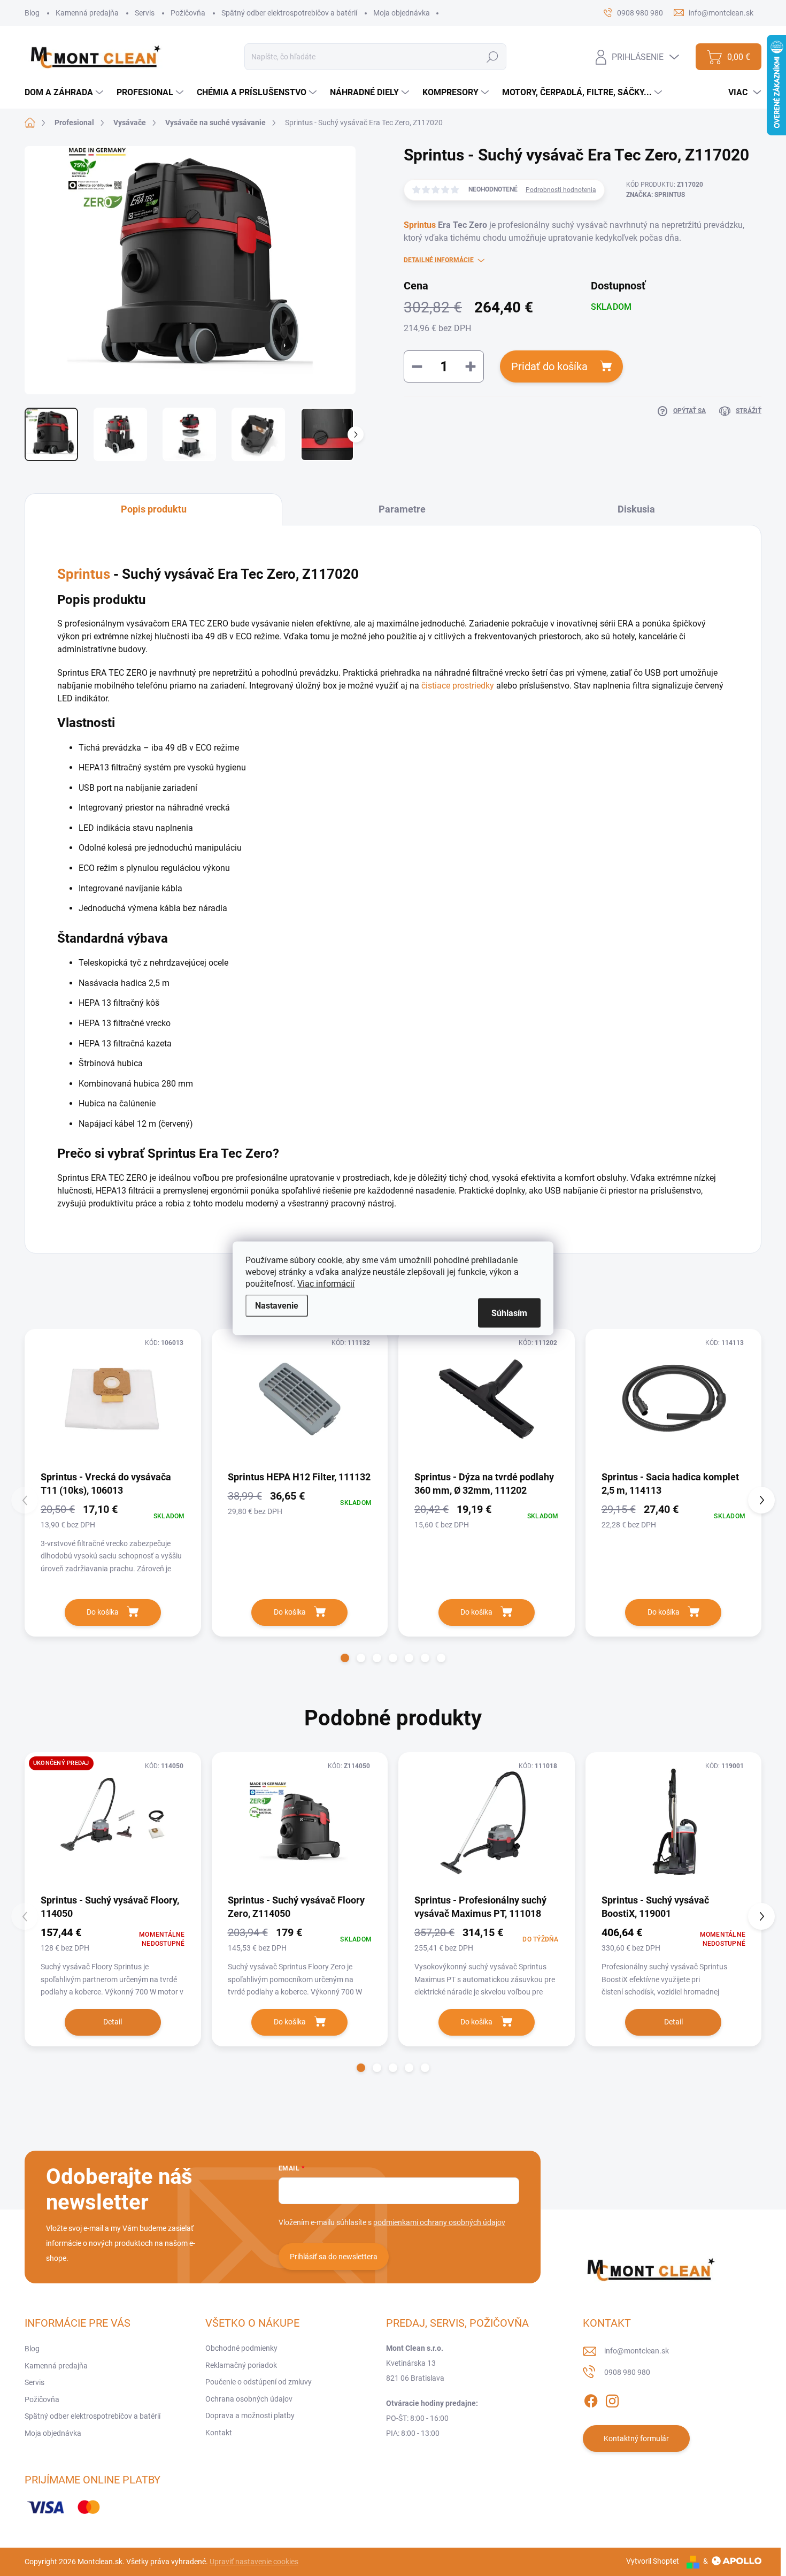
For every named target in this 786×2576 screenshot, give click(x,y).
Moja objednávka (402, 13)
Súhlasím (509, 1313)
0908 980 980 (627, 2372)
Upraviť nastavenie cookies (254, 2562)
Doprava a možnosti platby (250, 2416)
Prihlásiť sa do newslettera (334, 2257)
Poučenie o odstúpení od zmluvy (259, 2382)
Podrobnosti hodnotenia (561, 190)
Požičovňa (188, 13)
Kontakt (219, 2433)
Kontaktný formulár (636, 2439)
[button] (345, 1658)
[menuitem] (65, 93)
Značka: (656, 195)
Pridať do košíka (549, 366)
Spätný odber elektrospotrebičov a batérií (289, 13)
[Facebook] (591, 2399)
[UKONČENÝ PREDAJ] (113, 1822)
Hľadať (493, 57)
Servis (145, 13)
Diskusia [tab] (636, 509)
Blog (32, 13)
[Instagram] (612, 2399)
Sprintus (420, 225)
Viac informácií (326, 1283)
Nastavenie (277, 1305)
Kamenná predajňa (87, 13)
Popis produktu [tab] (154, 509)
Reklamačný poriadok (241, 2365)
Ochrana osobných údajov (249, 2399)
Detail (113, 2022)
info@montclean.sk (637, 2351)
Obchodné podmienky (241, 2348)
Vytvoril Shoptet (653, 2561)
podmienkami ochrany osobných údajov (439, 2222)
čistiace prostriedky (458, 686)
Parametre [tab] (402, 509)
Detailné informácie (439, 260)
